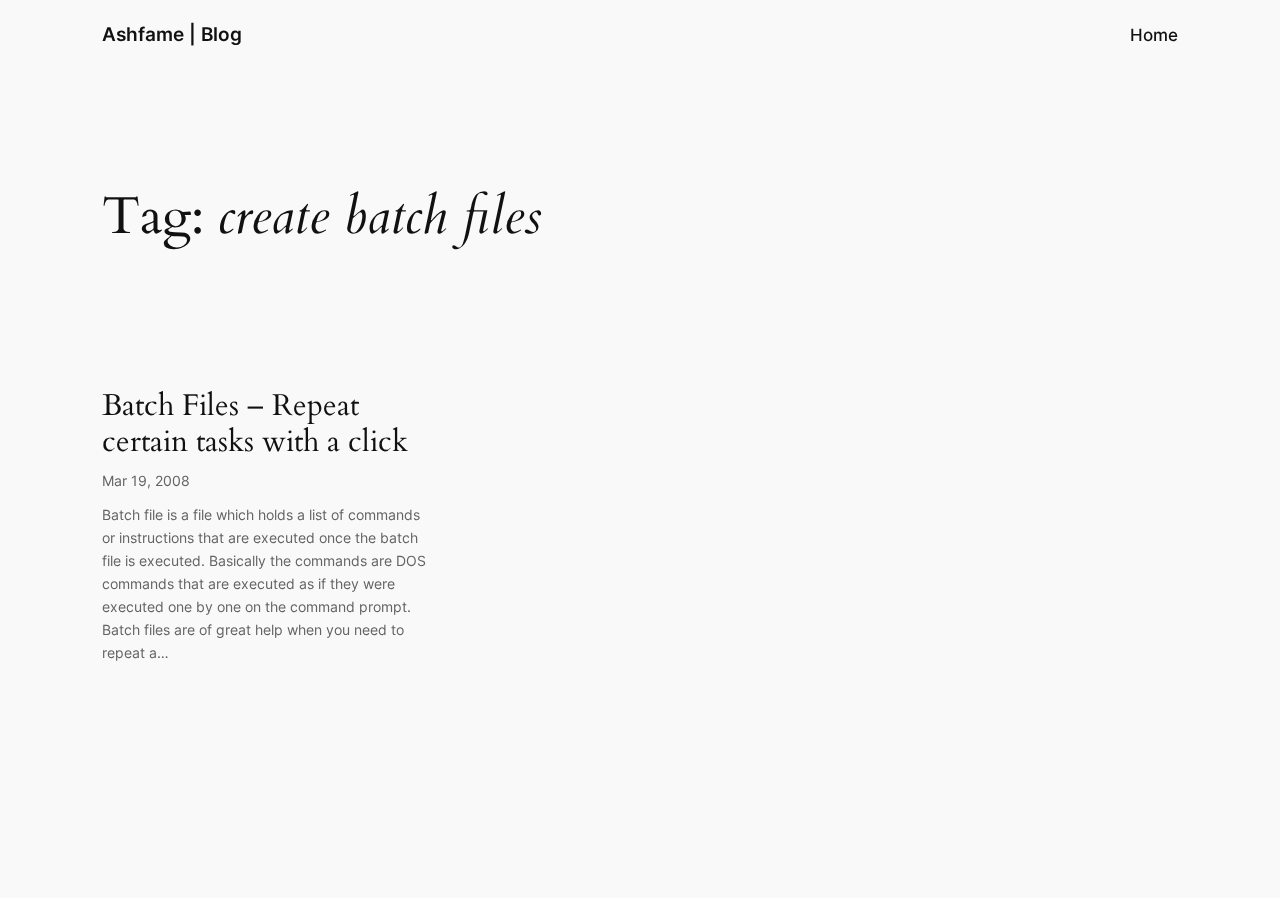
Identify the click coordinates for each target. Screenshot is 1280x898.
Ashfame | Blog (172, 34)
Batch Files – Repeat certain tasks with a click (255, 424)
